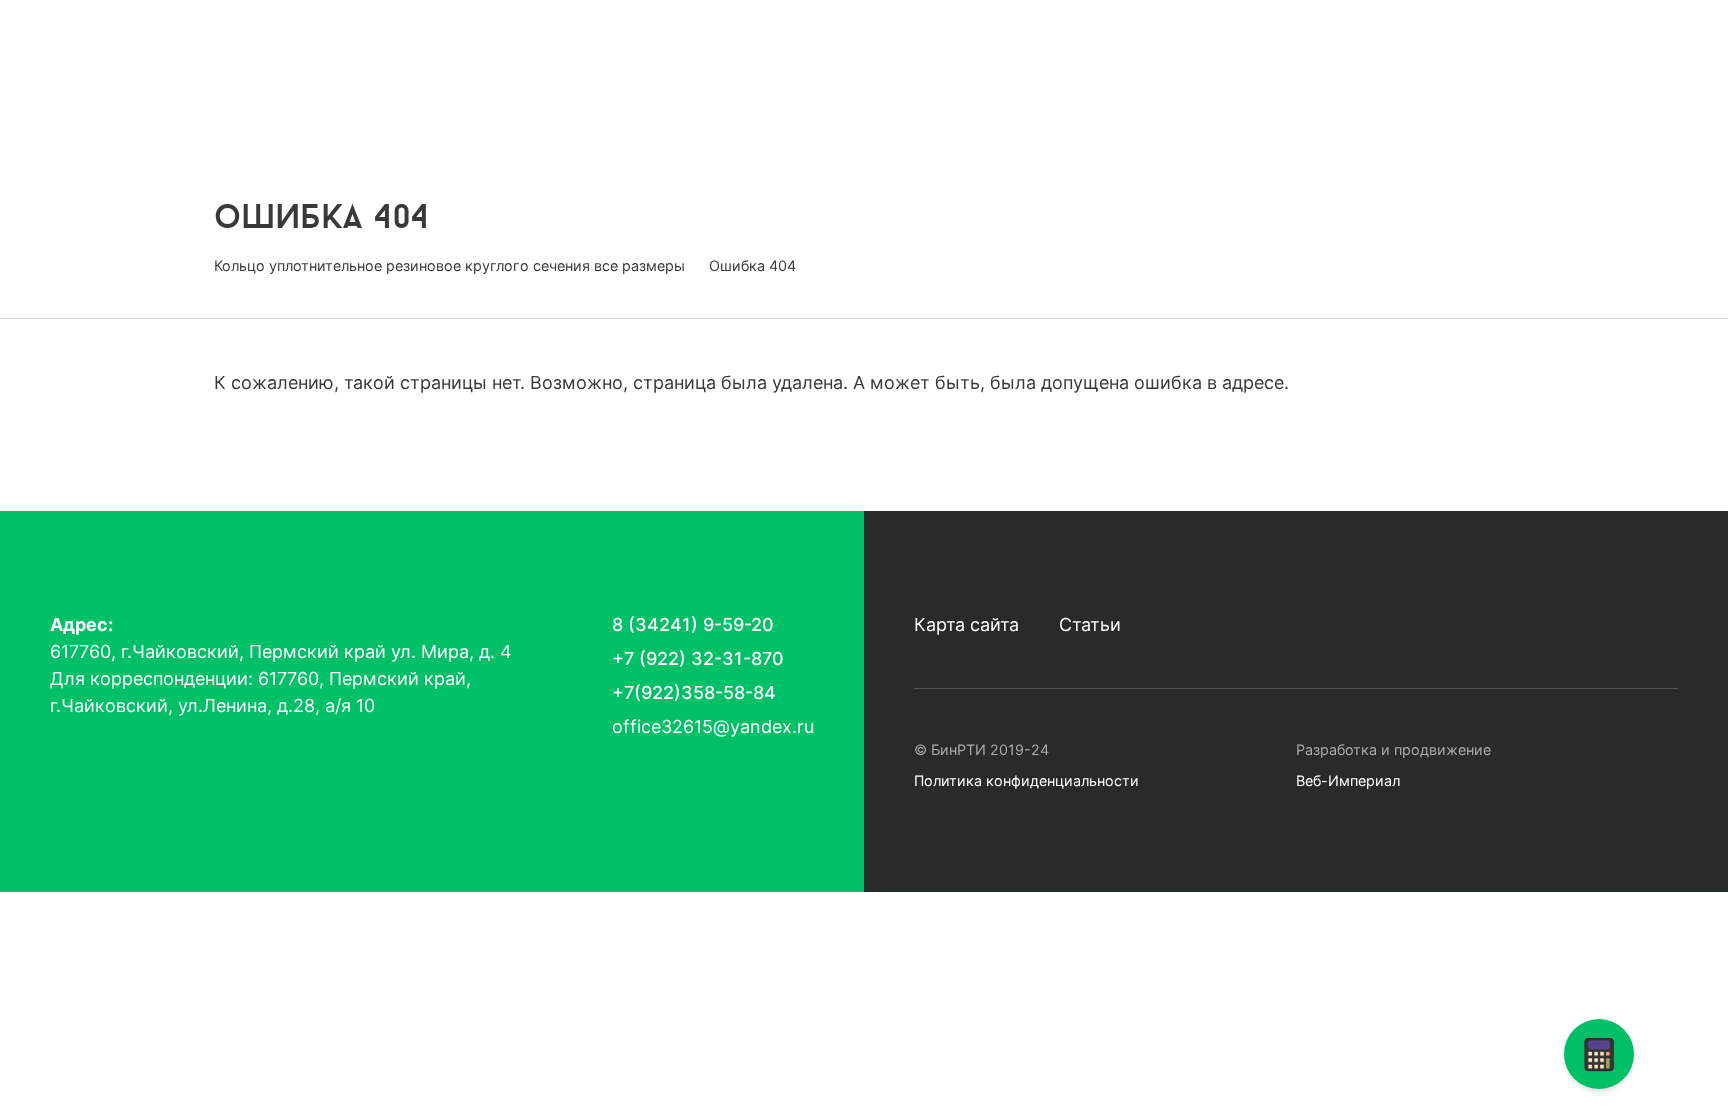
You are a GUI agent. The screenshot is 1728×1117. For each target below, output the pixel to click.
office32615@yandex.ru (1046, 102)
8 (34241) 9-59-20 (1043, 65)
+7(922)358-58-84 (694, 692)
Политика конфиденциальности (1026, 780)
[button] (1599, 1054)
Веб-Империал (1348, 780)
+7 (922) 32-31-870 (698, 658)
